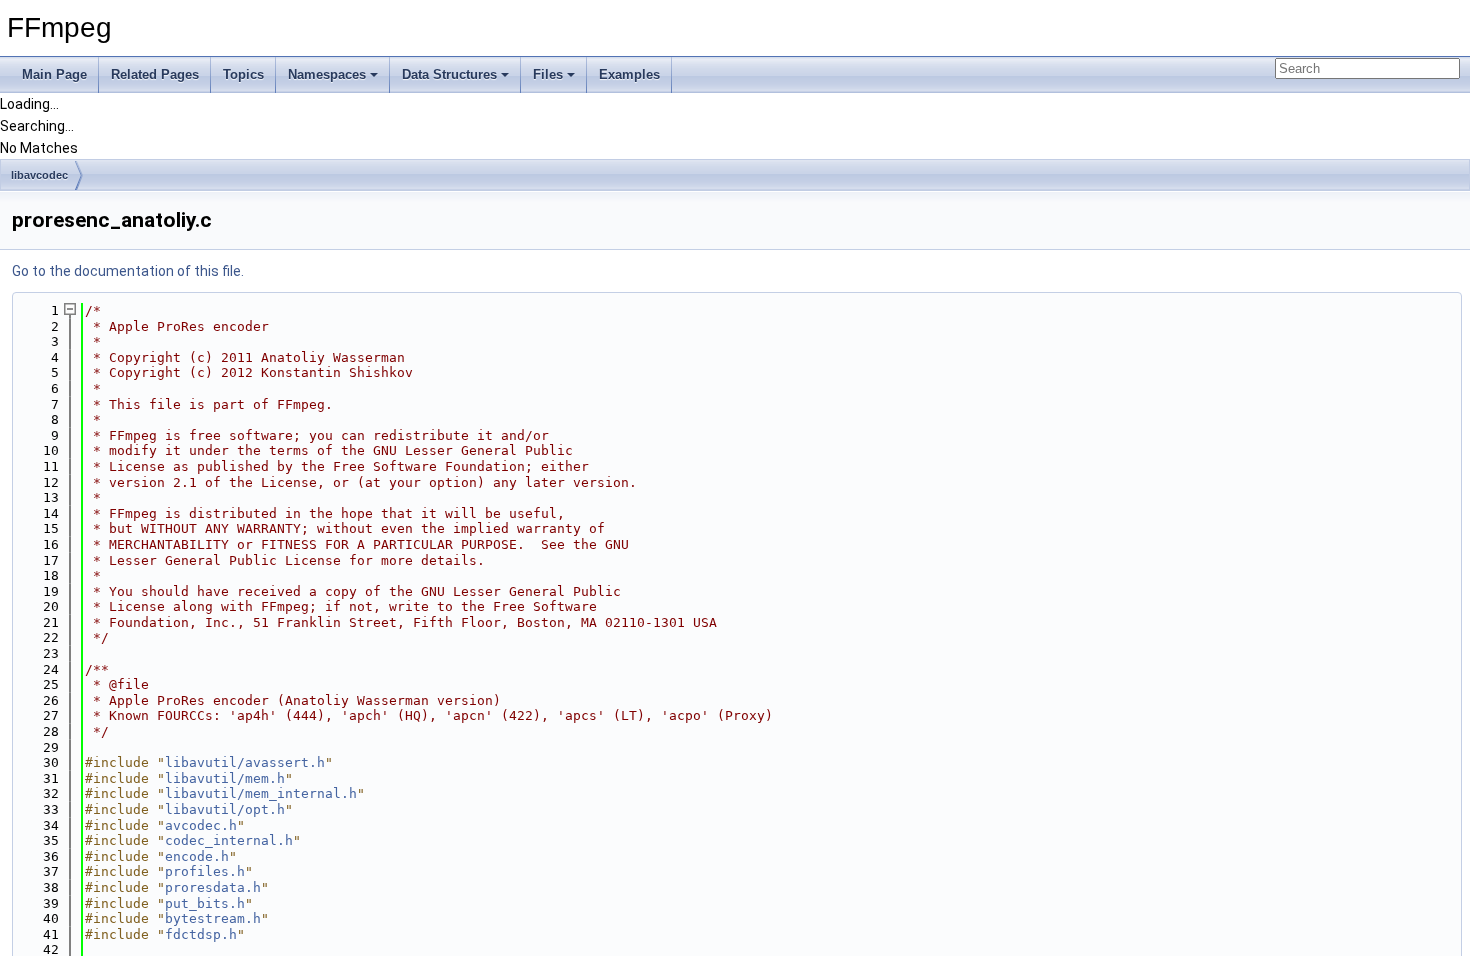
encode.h (197, 856)
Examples (629, 74)
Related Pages (155, 74)
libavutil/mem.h (225, 778)
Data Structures (449, 74)
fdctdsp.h (201, 934)
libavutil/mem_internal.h (261, 793)
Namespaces (327, 74)
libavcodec (39, 175)
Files (548, 74)
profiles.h (205, 871)
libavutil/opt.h (225, 809)
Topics (243, 74)
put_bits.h (205, 903)
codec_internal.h (229, 840)
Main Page (54, 74)
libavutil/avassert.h (245, 762)
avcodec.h (201, 825)
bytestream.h (213, 918)
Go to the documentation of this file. (128, 271)
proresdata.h (213, 887)
